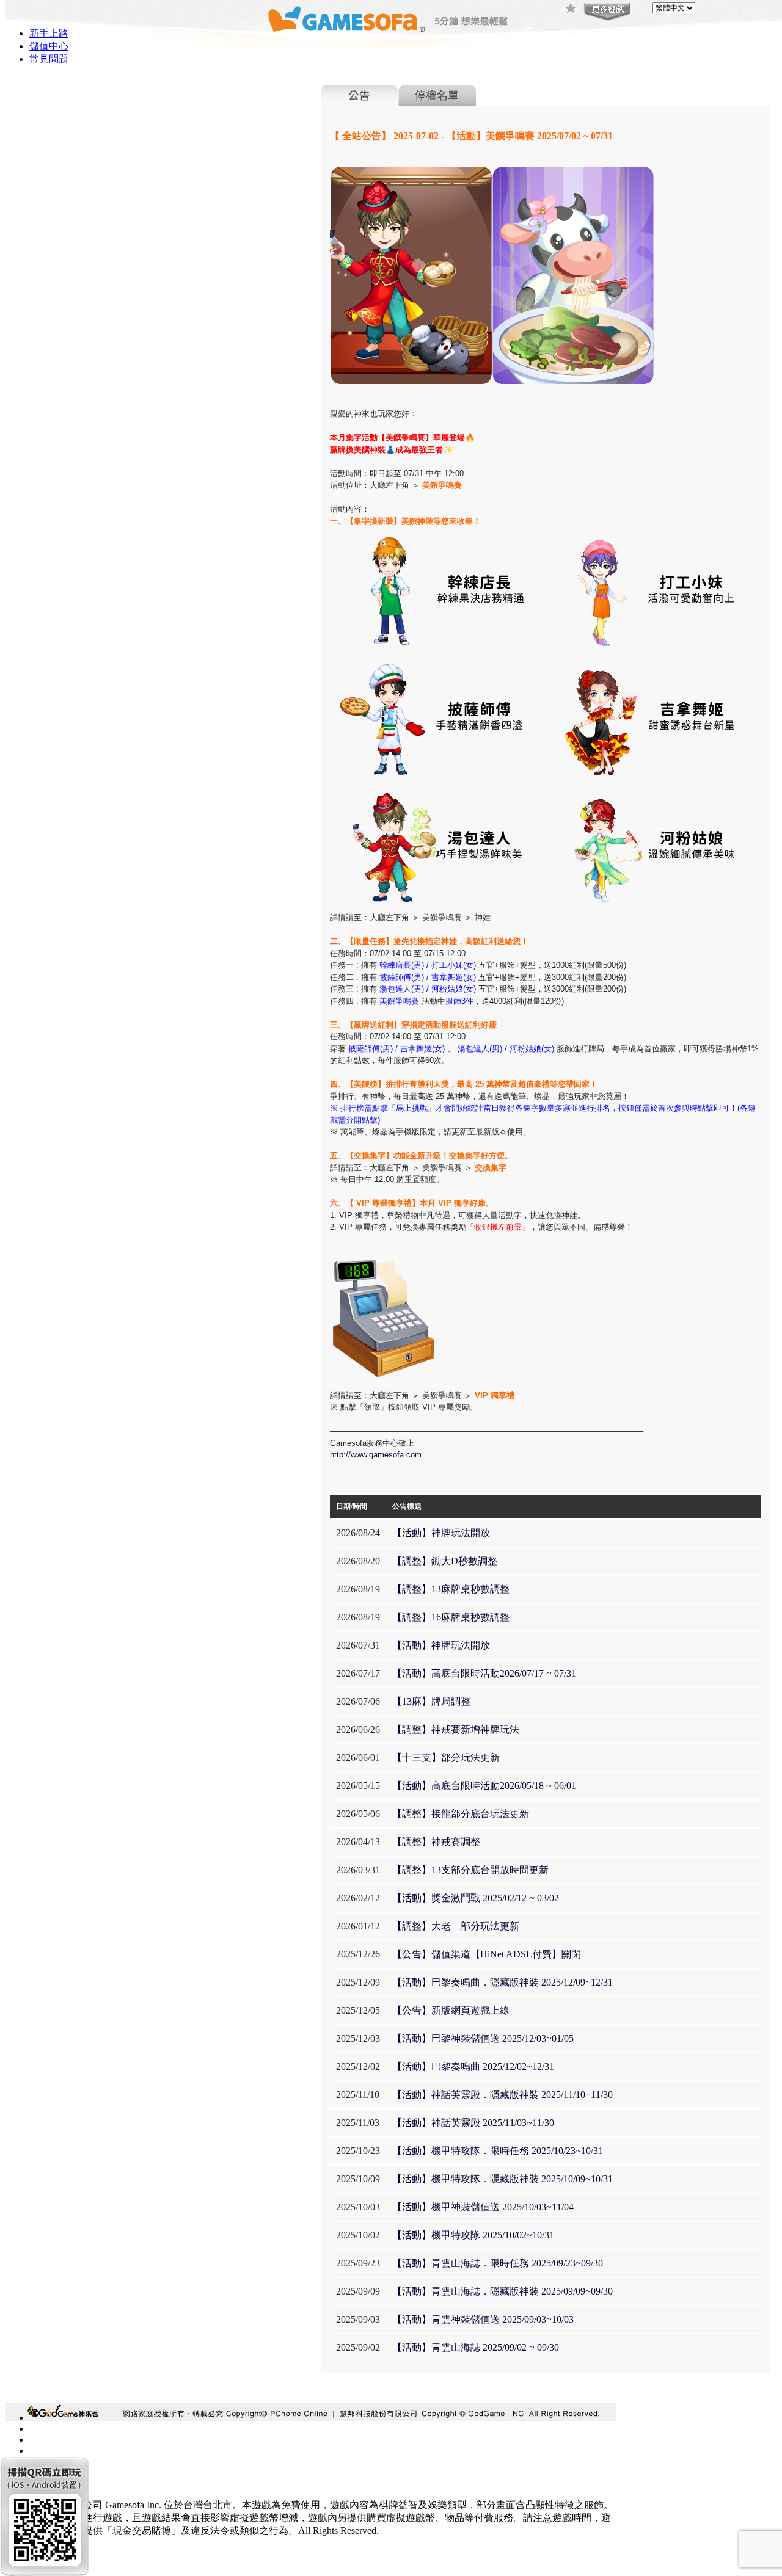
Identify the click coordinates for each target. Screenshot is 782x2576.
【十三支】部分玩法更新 (446, 1758)
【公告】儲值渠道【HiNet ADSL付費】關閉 (487, 1954)
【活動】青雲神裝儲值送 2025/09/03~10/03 (483, 2319)
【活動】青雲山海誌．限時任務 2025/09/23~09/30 (498, 2263)
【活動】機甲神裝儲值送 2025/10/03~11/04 (483, 2207)
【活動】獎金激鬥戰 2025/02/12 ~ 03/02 (476, 1898)
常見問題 (49, 59)
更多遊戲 (606, 12)
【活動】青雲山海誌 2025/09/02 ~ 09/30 (476, 2347)
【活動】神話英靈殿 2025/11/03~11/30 (473, 2123)
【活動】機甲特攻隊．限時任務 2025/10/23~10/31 (498, 2151)
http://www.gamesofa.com (376, 1455)
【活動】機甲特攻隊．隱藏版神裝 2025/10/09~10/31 (502, 2179)
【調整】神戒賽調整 (436, 1842)
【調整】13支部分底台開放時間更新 (470, 1870)
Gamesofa (346, 19)
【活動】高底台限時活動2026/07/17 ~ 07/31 (484, 1673)
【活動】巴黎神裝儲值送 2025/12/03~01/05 (483, 2038)
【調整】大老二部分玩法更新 (456, 1926)
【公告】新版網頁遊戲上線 (451, 2010)
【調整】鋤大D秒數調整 (445, 1561)
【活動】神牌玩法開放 (441, 1533)
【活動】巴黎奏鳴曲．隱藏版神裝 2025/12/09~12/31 (502, 1982)
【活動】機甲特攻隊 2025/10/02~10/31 (473, 2235)
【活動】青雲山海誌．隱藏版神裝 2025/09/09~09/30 (502, 2291)
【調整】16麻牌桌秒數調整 (451, 1617)
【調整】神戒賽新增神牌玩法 (456, 1729)
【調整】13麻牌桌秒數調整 (451, 1589)
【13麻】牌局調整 (431, 1701)
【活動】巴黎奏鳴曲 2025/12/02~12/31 (473, 2066)
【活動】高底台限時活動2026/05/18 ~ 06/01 (484, 1786)
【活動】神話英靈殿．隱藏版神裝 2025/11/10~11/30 (502, 2095)
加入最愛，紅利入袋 (571, 9)
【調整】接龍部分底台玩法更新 (461, 1814)
